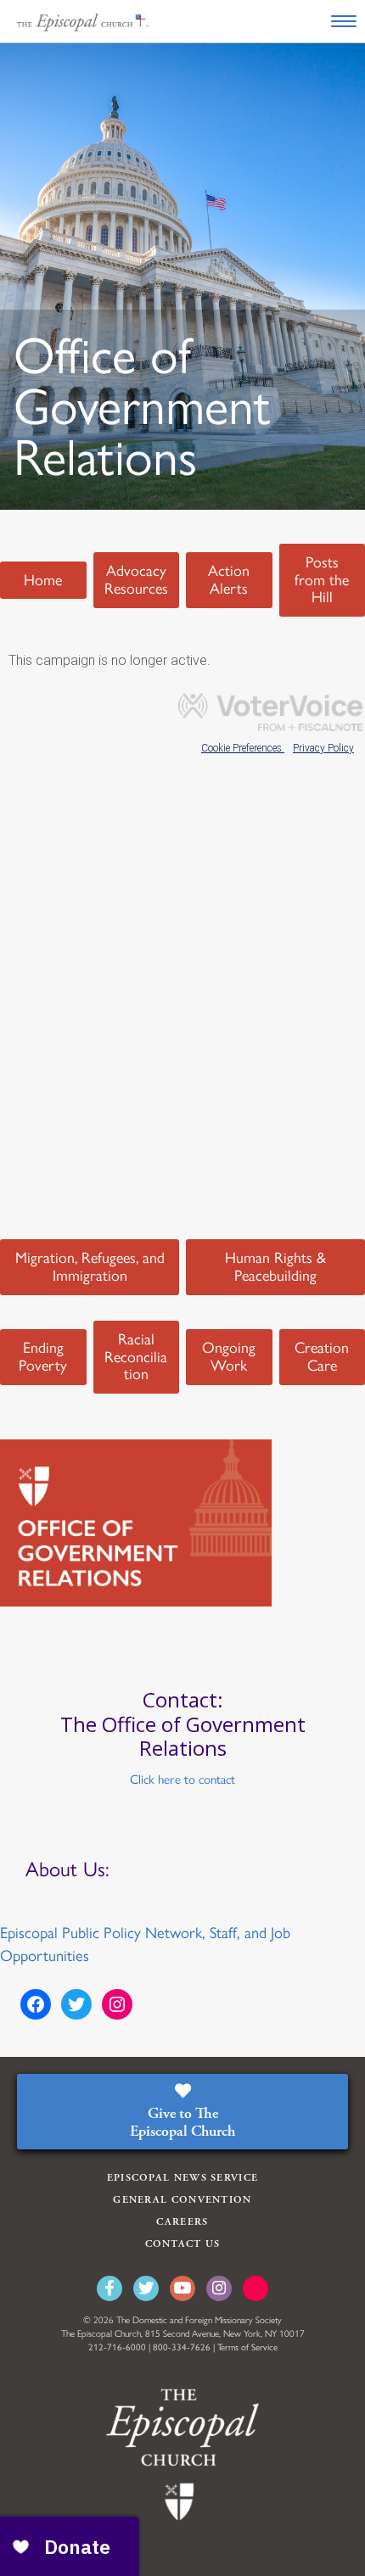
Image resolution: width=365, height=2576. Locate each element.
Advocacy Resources (136, 580)
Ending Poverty (43, 1357)
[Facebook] (109, 2288)
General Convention (182, 2200)
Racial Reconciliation (136, 1357)
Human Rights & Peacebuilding (275, 1267)
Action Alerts (229, 580)
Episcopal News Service (183, 2178)
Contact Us (183, 2244)
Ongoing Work (229, 1357)
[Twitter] (146, 2288)
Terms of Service (247, 2347)
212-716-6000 (117, 2347)
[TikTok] (255, 2288)
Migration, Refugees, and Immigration (90, 1267)
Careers (182, 2222)
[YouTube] (182, 2288)
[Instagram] (219, 2288)
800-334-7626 (182, 2347)
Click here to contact (182, 1780)
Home (43, 580)
